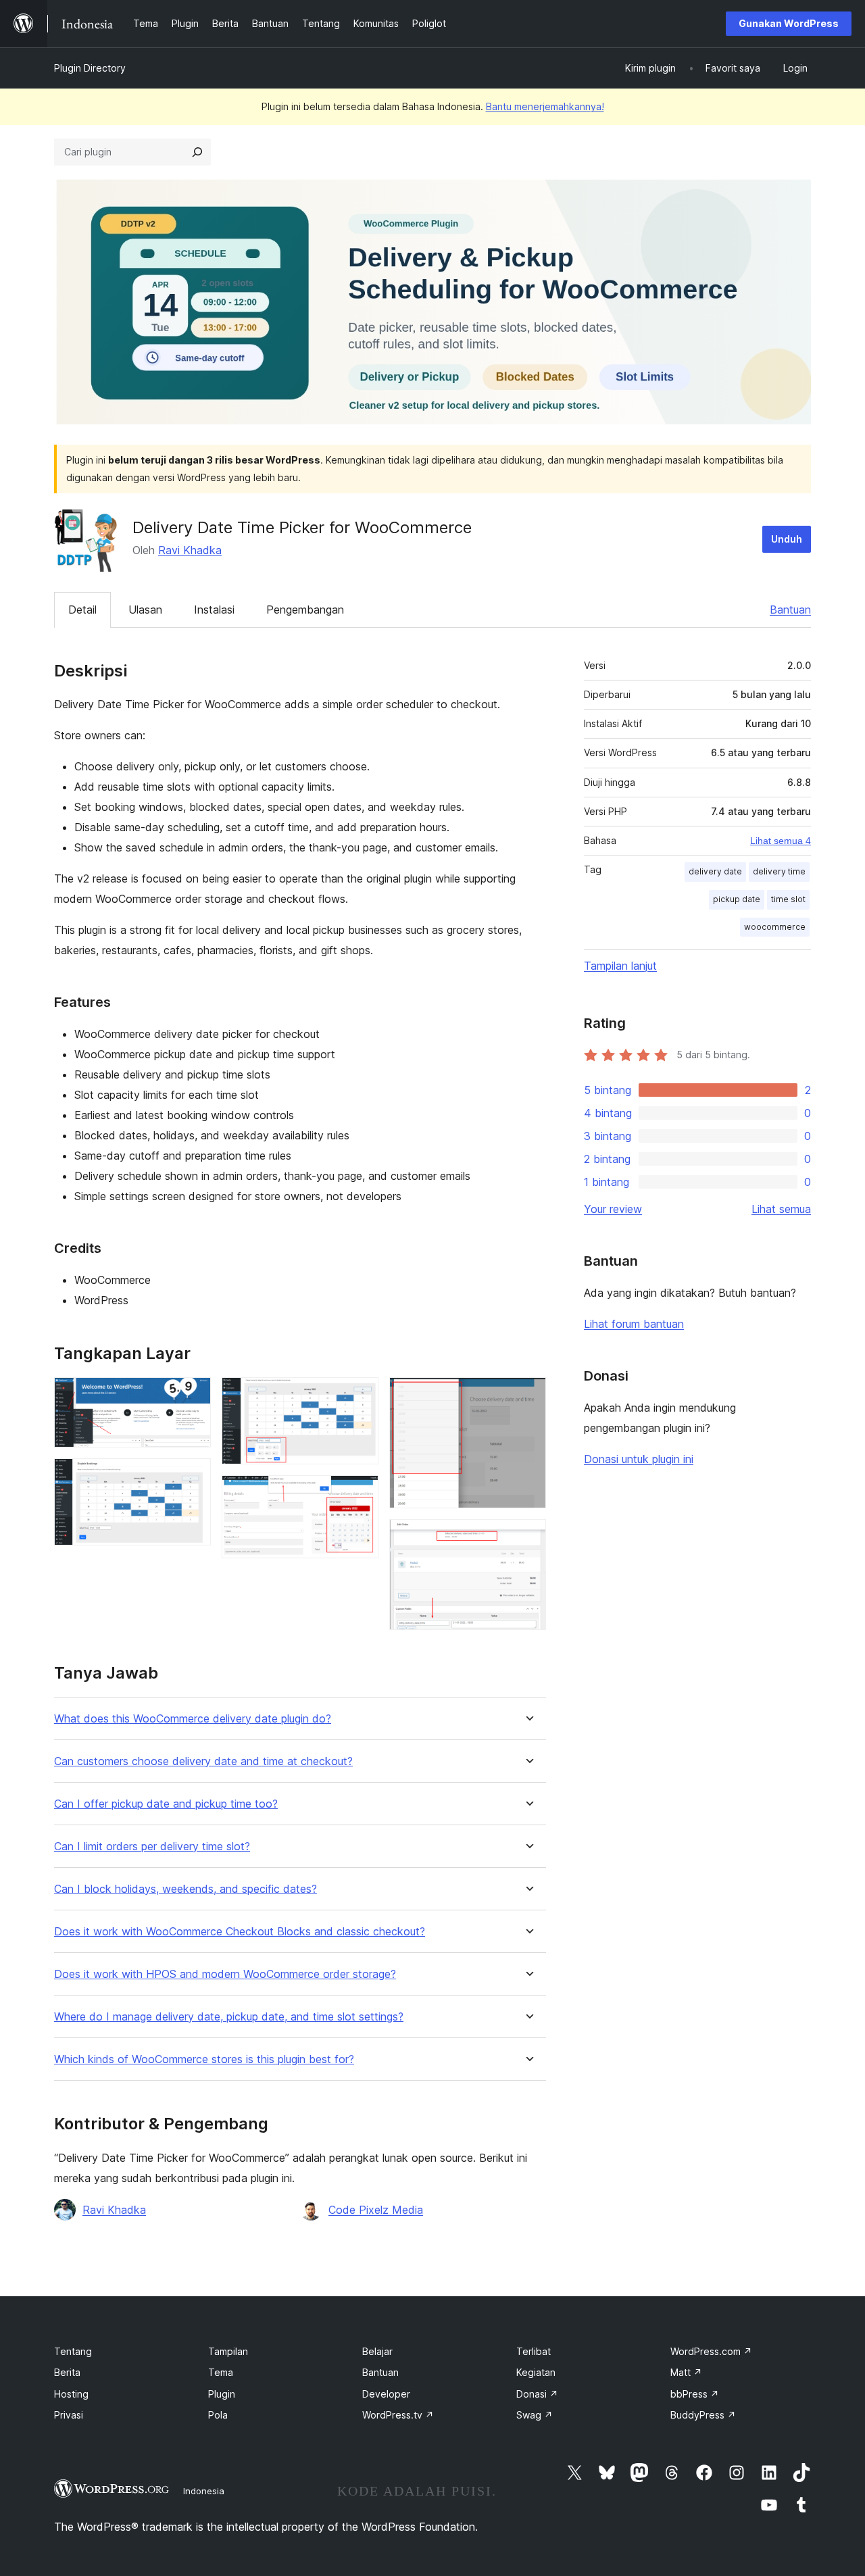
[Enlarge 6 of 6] (528, 1537)
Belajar (377, 2351)
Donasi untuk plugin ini (639, 1459)
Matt (686, 2372)
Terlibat (534, 2351)
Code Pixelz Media (376, 2210)
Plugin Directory (90, 68)
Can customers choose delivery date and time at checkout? (203, 1761)
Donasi (537, 2394)
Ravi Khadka (190, 550)
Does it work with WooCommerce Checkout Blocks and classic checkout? (240, 1932)
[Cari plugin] (197, 152)
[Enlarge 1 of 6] (193, 1395)
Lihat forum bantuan (634, 1324)
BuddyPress (703, 2415)
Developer (386, 2394)
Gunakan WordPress (789, 23)
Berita (67, 2372)
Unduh (787, 539)
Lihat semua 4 (781, 841)
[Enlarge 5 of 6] (528, 1395)
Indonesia (204, 2491)
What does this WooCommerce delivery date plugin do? (193, 1719)
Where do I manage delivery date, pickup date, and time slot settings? (229, 2017)
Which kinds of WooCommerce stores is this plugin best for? (204, 2059)
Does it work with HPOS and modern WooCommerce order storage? (225, 1974)
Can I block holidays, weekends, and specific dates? (186, 1889)
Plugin (222, 2394)
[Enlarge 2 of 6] (193, 1477)
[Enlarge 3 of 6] (360, 1395)
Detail (82, 610)
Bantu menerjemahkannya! (545, 106)
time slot (788, 899)
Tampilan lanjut (620, 966)
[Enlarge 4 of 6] (360, 1493)
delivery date (715, 871)
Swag (535, 2415)
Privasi (69, 2415)
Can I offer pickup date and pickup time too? (166, 1804)
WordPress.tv (398, 2415)
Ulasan (145, 610)
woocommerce (775, 927)
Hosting (71, 2394)
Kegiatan (536, 2372)
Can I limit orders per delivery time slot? (152, 1847)
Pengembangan (305, 610)
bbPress (695, 2394)
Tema (221, 2372)
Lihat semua (781, 1209)
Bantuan (790, 610)
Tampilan (228, 2351)
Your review (613, 1209)
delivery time (779, 871)
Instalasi (214, 610)
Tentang (73, 2351)
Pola (218, 2415)
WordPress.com (711, 2351)
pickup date (737, 899)
